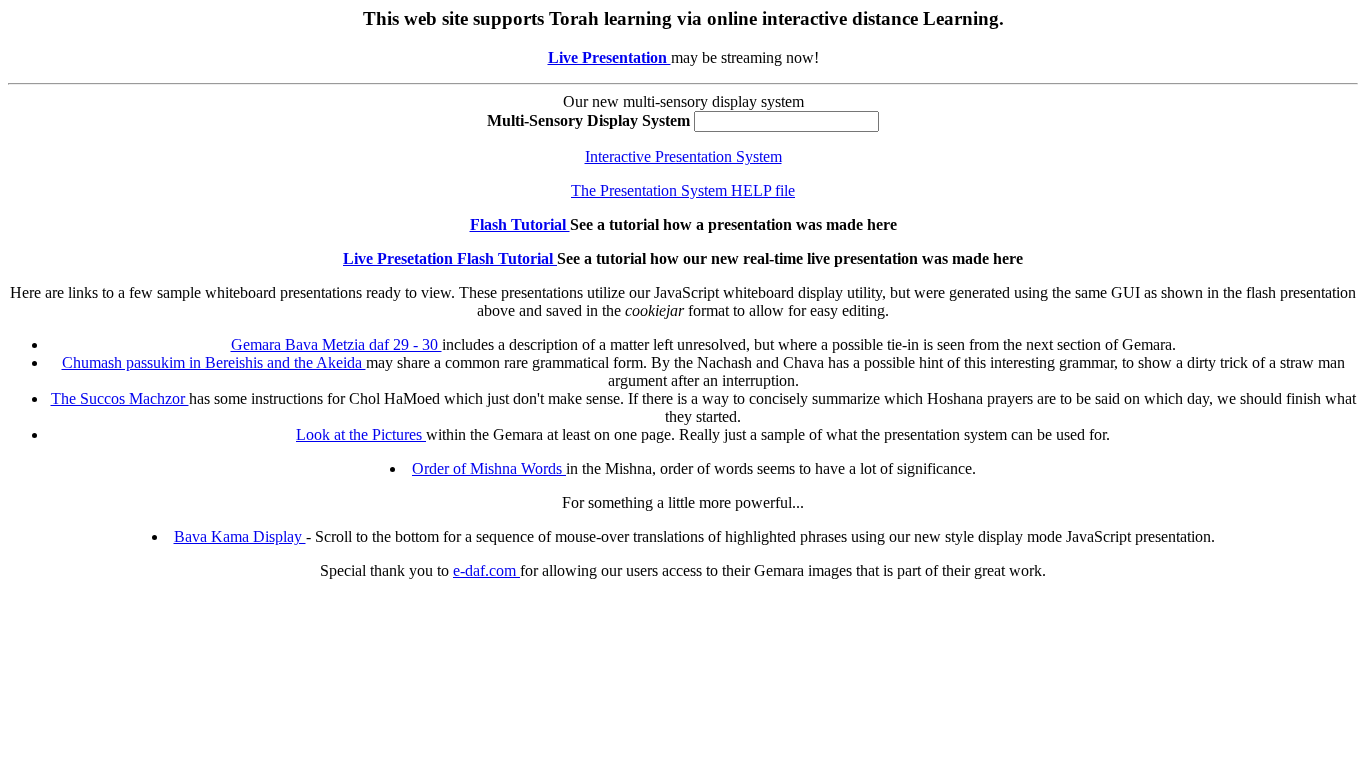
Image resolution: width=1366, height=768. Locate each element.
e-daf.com (486, 570)
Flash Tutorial (520, 224)
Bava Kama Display (240, 536)
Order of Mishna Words (489, 468)
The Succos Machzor (120, 398)
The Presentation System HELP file (683, 190)
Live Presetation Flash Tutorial (450, 258)
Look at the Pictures (361, 434)
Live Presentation (609, 57)
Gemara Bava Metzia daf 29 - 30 (336, 344)
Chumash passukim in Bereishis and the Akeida (214, 362)
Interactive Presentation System (683, 156)
